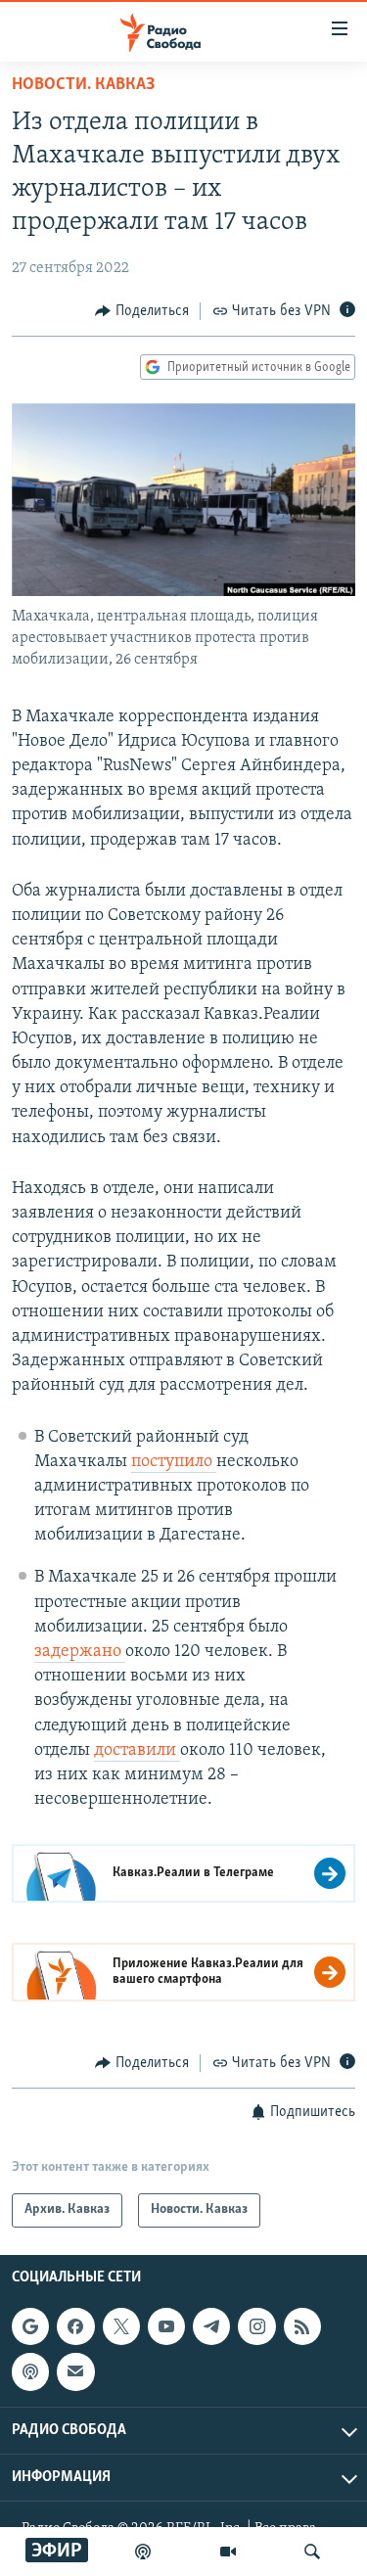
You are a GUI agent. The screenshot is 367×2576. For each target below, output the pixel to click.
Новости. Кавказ (83, 85)
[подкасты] (143, 2552)
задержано (80, 1652)
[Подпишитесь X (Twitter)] (121, 2326)
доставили (137, 1751)
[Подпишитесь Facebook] (75, 2326)
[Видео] (228, 2552)
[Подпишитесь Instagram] (256, 2326)
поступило (174, 1462)
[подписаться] (75, 2371)
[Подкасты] (30, 2371)
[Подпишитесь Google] (30, 2326)
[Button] (142, 311)
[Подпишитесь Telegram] (211, 2326)
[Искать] (312, 2552)
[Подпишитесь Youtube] (166, 2326)
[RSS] (302, 2326)
